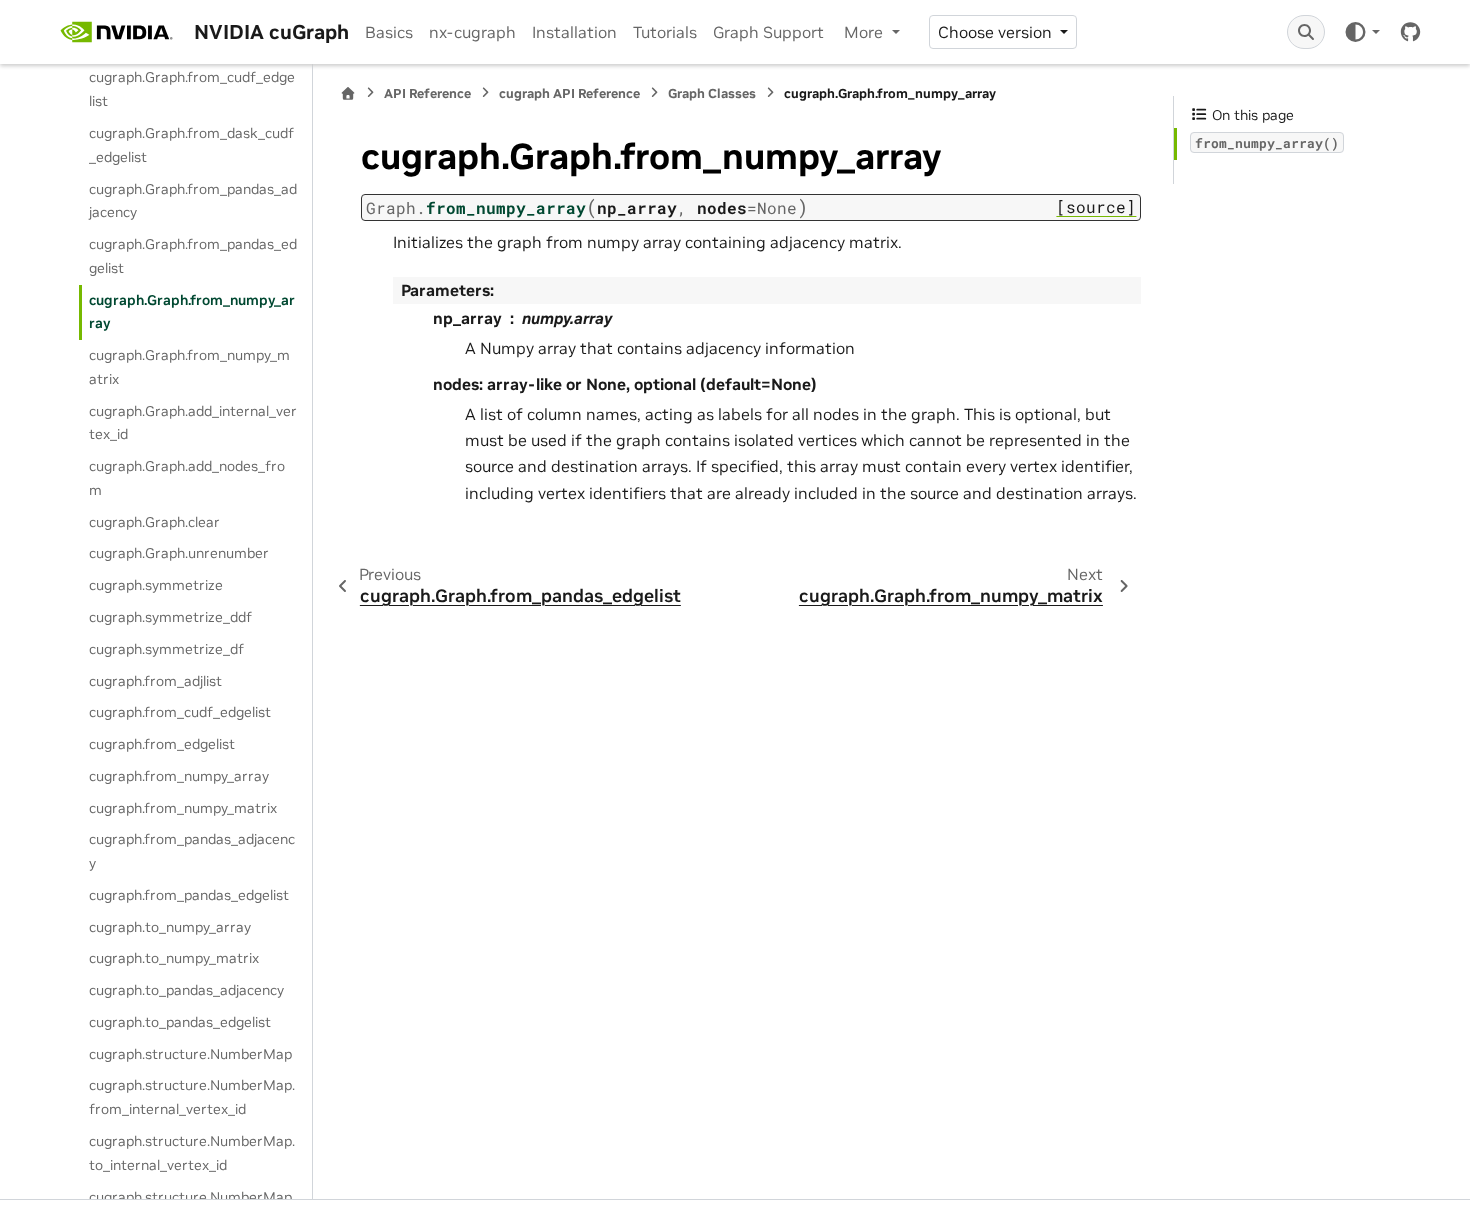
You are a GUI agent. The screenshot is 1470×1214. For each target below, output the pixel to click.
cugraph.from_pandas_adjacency (192, 851)
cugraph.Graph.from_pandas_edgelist (193, 256)
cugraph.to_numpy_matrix (174, 958)
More (865, 32)
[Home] (348, 93)
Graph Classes (712, 93)
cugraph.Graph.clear (154, 522)
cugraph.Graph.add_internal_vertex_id (193, 423)
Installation (574, 32)
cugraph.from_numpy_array (179, 776)
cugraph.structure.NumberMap (190, 1054)
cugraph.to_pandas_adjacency (186, 990)
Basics (389, 32)
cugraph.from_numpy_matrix (183, 808)
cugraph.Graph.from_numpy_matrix (189, 367)
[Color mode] (1361, 32)
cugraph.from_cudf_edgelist (180, 712)
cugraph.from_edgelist (162, 744)
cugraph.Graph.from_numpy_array (192, 312)
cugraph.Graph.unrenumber (179, 553)
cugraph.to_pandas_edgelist (180, 1022)
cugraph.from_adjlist (155, 681)
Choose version (997, 32)
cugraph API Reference (569, 93)
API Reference (427, 93)
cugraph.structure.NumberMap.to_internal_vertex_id (192, 1153)
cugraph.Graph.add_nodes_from (187, 478)
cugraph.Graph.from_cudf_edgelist (192, 89)
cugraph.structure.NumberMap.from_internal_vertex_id (192, 1097)
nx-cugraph (472, 32)
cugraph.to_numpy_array (170, 927)
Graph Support (768, 32)
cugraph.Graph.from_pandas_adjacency (193, 201)
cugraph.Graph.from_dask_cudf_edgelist (191, 145)
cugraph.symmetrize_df (166, 649)
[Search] (1306, 32)
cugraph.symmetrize (156, 585)
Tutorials (665, 32)
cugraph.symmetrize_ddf (170, 617)
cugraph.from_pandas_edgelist (189, 895)
